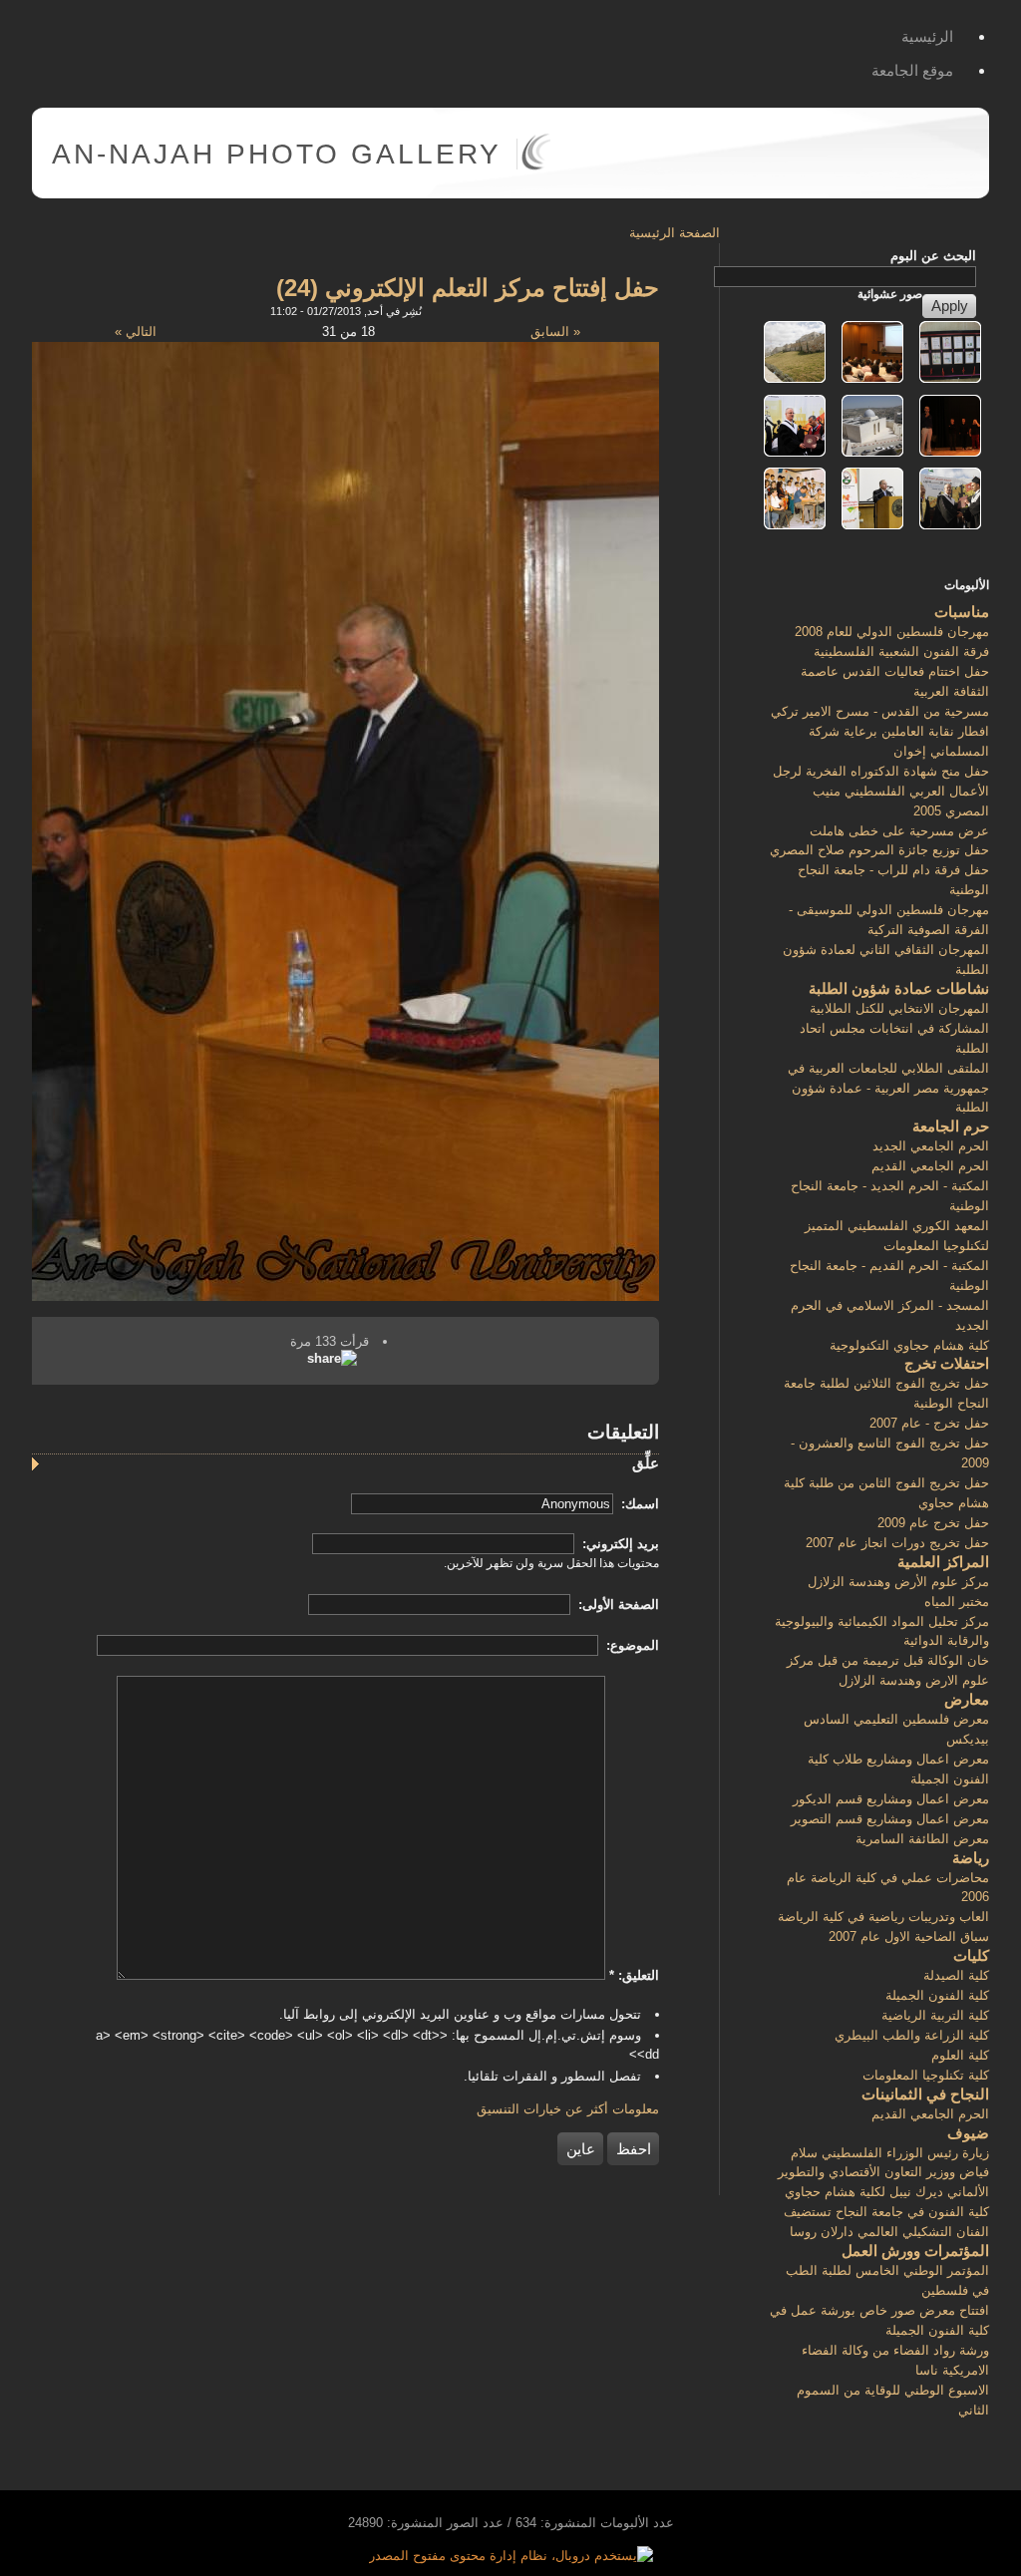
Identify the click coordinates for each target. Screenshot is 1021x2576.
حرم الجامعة (951, 1126)
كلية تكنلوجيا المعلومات (926, 2075)
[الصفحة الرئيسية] (536, 166)
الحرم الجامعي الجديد (931, 1146)
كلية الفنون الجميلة (937, 1995)
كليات (971, 1955)
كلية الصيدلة (956, 1975)
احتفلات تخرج (947, 1363)
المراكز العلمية (943, 1562)
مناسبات (962, 612)
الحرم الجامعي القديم (930, 1166)
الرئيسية (927, 36)
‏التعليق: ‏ (634, 1975)
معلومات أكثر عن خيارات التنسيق (568, 2109)
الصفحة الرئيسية (675, 233)
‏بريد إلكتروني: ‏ (619, 1544)
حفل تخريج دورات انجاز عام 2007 (897, 1543)
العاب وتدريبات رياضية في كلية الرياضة (883, 1917)
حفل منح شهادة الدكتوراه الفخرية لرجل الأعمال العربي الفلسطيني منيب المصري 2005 (881, 791)
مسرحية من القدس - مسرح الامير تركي (880, 711)
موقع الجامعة (912, 70)
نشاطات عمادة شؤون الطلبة (899, 988)
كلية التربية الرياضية (935, 2015)
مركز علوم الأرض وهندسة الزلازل (898, 1582)
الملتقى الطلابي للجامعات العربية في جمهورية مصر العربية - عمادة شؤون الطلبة (888, 1088)
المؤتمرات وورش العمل (915, 2251)
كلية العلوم (960, 2055)
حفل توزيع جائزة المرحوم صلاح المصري (879, 850)
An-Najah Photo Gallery (277, 154)
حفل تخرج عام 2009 (933, 1523)
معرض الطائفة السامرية (922, 1839)
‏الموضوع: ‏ (631, 1645)
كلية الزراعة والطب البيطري (912, 2035)
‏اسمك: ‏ (638, 1504)
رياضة (971, 1858)
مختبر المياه (957, 1602)
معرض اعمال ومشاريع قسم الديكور (891, 1799)
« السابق (555, 331)
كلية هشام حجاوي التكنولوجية (909, 1345)
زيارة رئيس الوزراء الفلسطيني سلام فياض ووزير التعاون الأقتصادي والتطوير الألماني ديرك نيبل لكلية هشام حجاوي (883, 2173)
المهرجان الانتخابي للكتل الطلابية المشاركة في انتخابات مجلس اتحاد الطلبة (894, 1028)
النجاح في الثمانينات (925, 2094)
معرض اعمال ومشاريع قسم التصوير (890, 1819)
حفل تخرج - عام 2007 (929, 1423)
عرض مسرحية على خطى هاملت (899, 831)
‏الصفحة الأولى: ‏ (617, 1605)
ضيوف (968, 2133)
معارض (967, 1699)
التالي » (136, 331)
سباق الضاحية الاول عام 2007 (909, 1936)
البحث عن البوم (933, 256)
